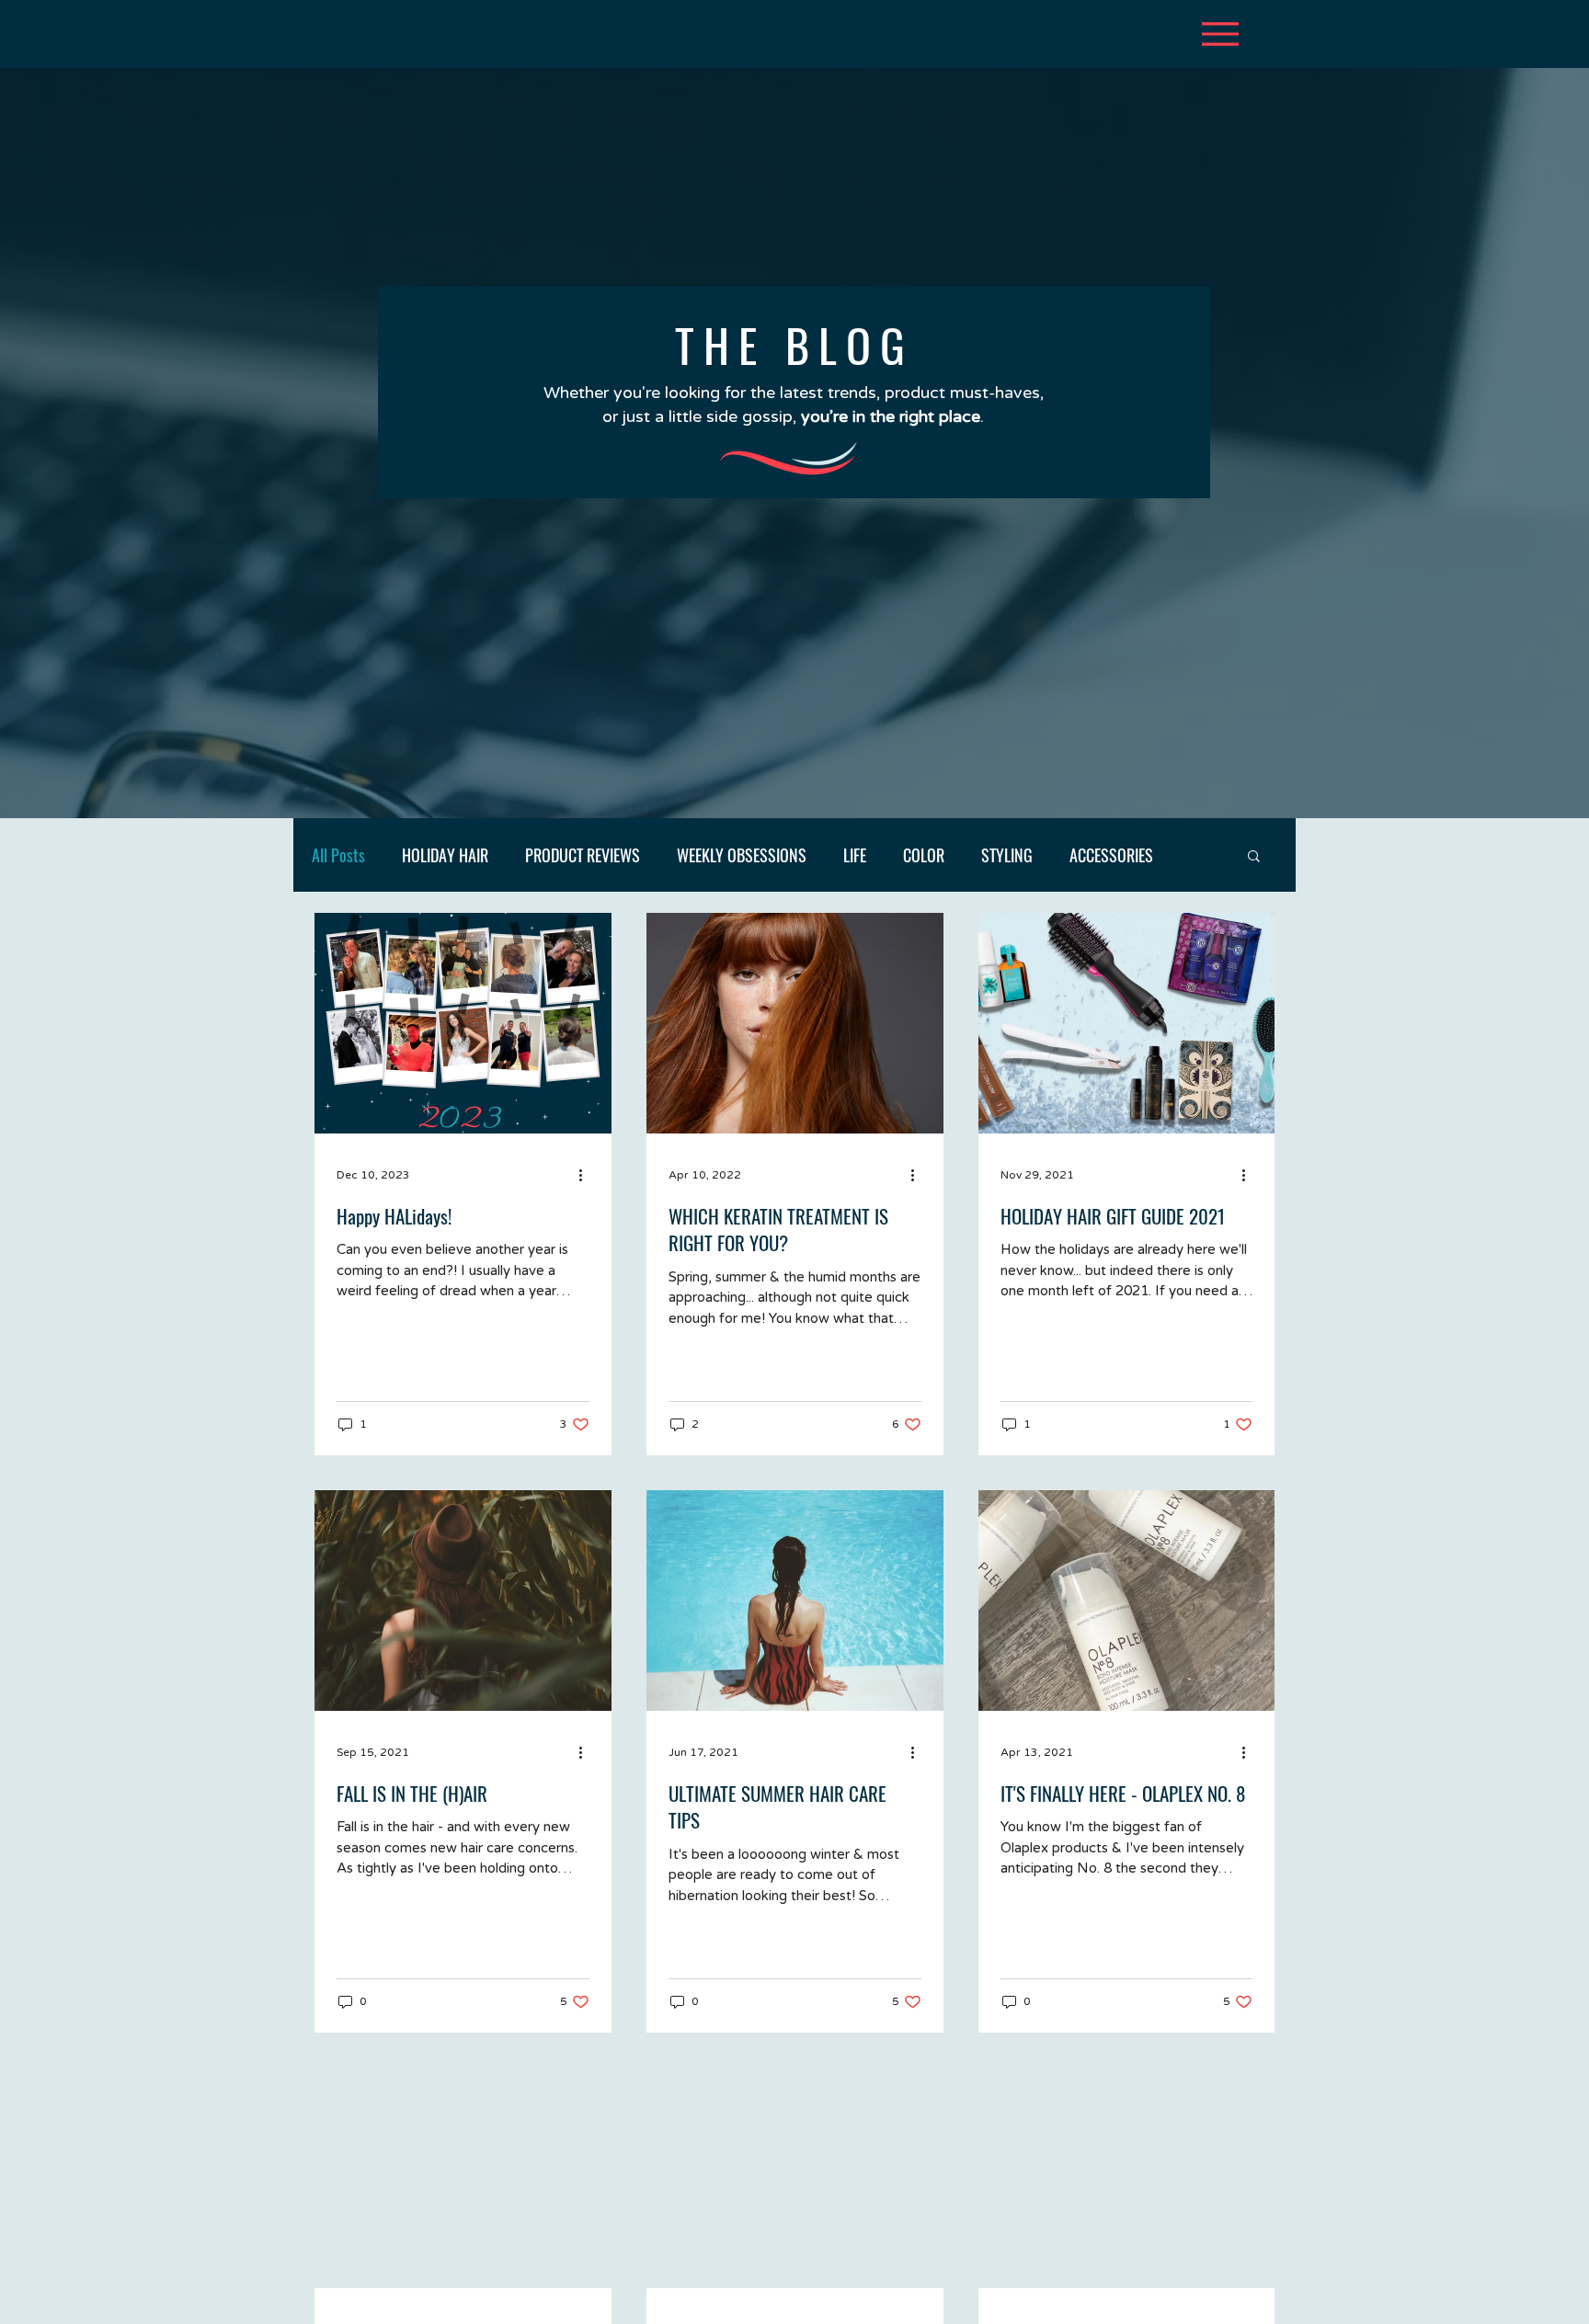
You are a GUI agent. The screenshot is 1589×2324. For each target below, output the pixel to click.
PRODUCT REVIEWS (583, 855)
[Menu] (1220, 34)
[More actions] (587, 1175)
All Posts (338, 855)
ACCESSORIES (1111, 855)
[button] (1254, 857)
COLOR (924, 855)
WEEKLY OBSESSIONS (742, 855)
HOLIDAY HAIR (445, 855)
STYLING (1007, 855)
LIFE (855, 855)
